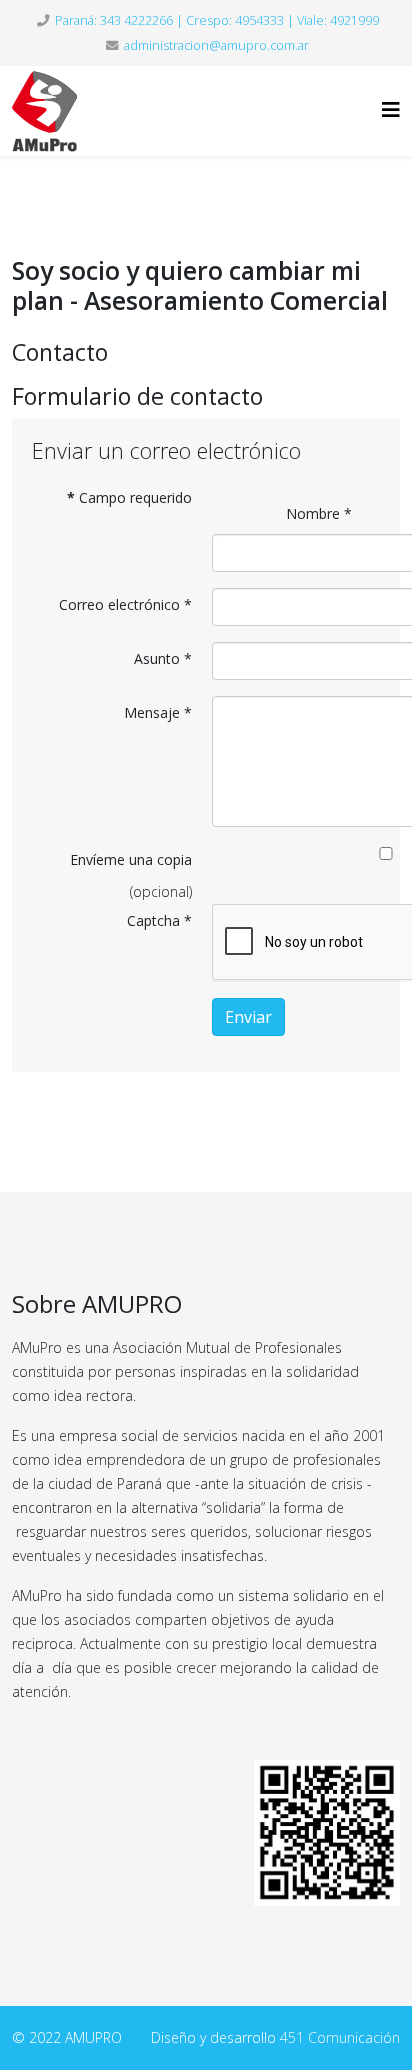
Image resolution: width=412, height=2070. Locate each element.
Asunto (163, 658)
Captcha (159, 920)
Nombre (319, 513)
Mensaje (158, 712)
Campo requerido (129, 497)
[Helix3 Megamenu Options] (391, 109)
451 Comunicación (340, 2037)
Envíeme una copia (131, 859)
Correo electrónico (125, 604)
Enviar (248, 1017)
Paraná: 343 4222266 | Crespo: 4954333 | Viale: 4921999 (217, 20)
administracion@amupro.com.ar (216, 45)
